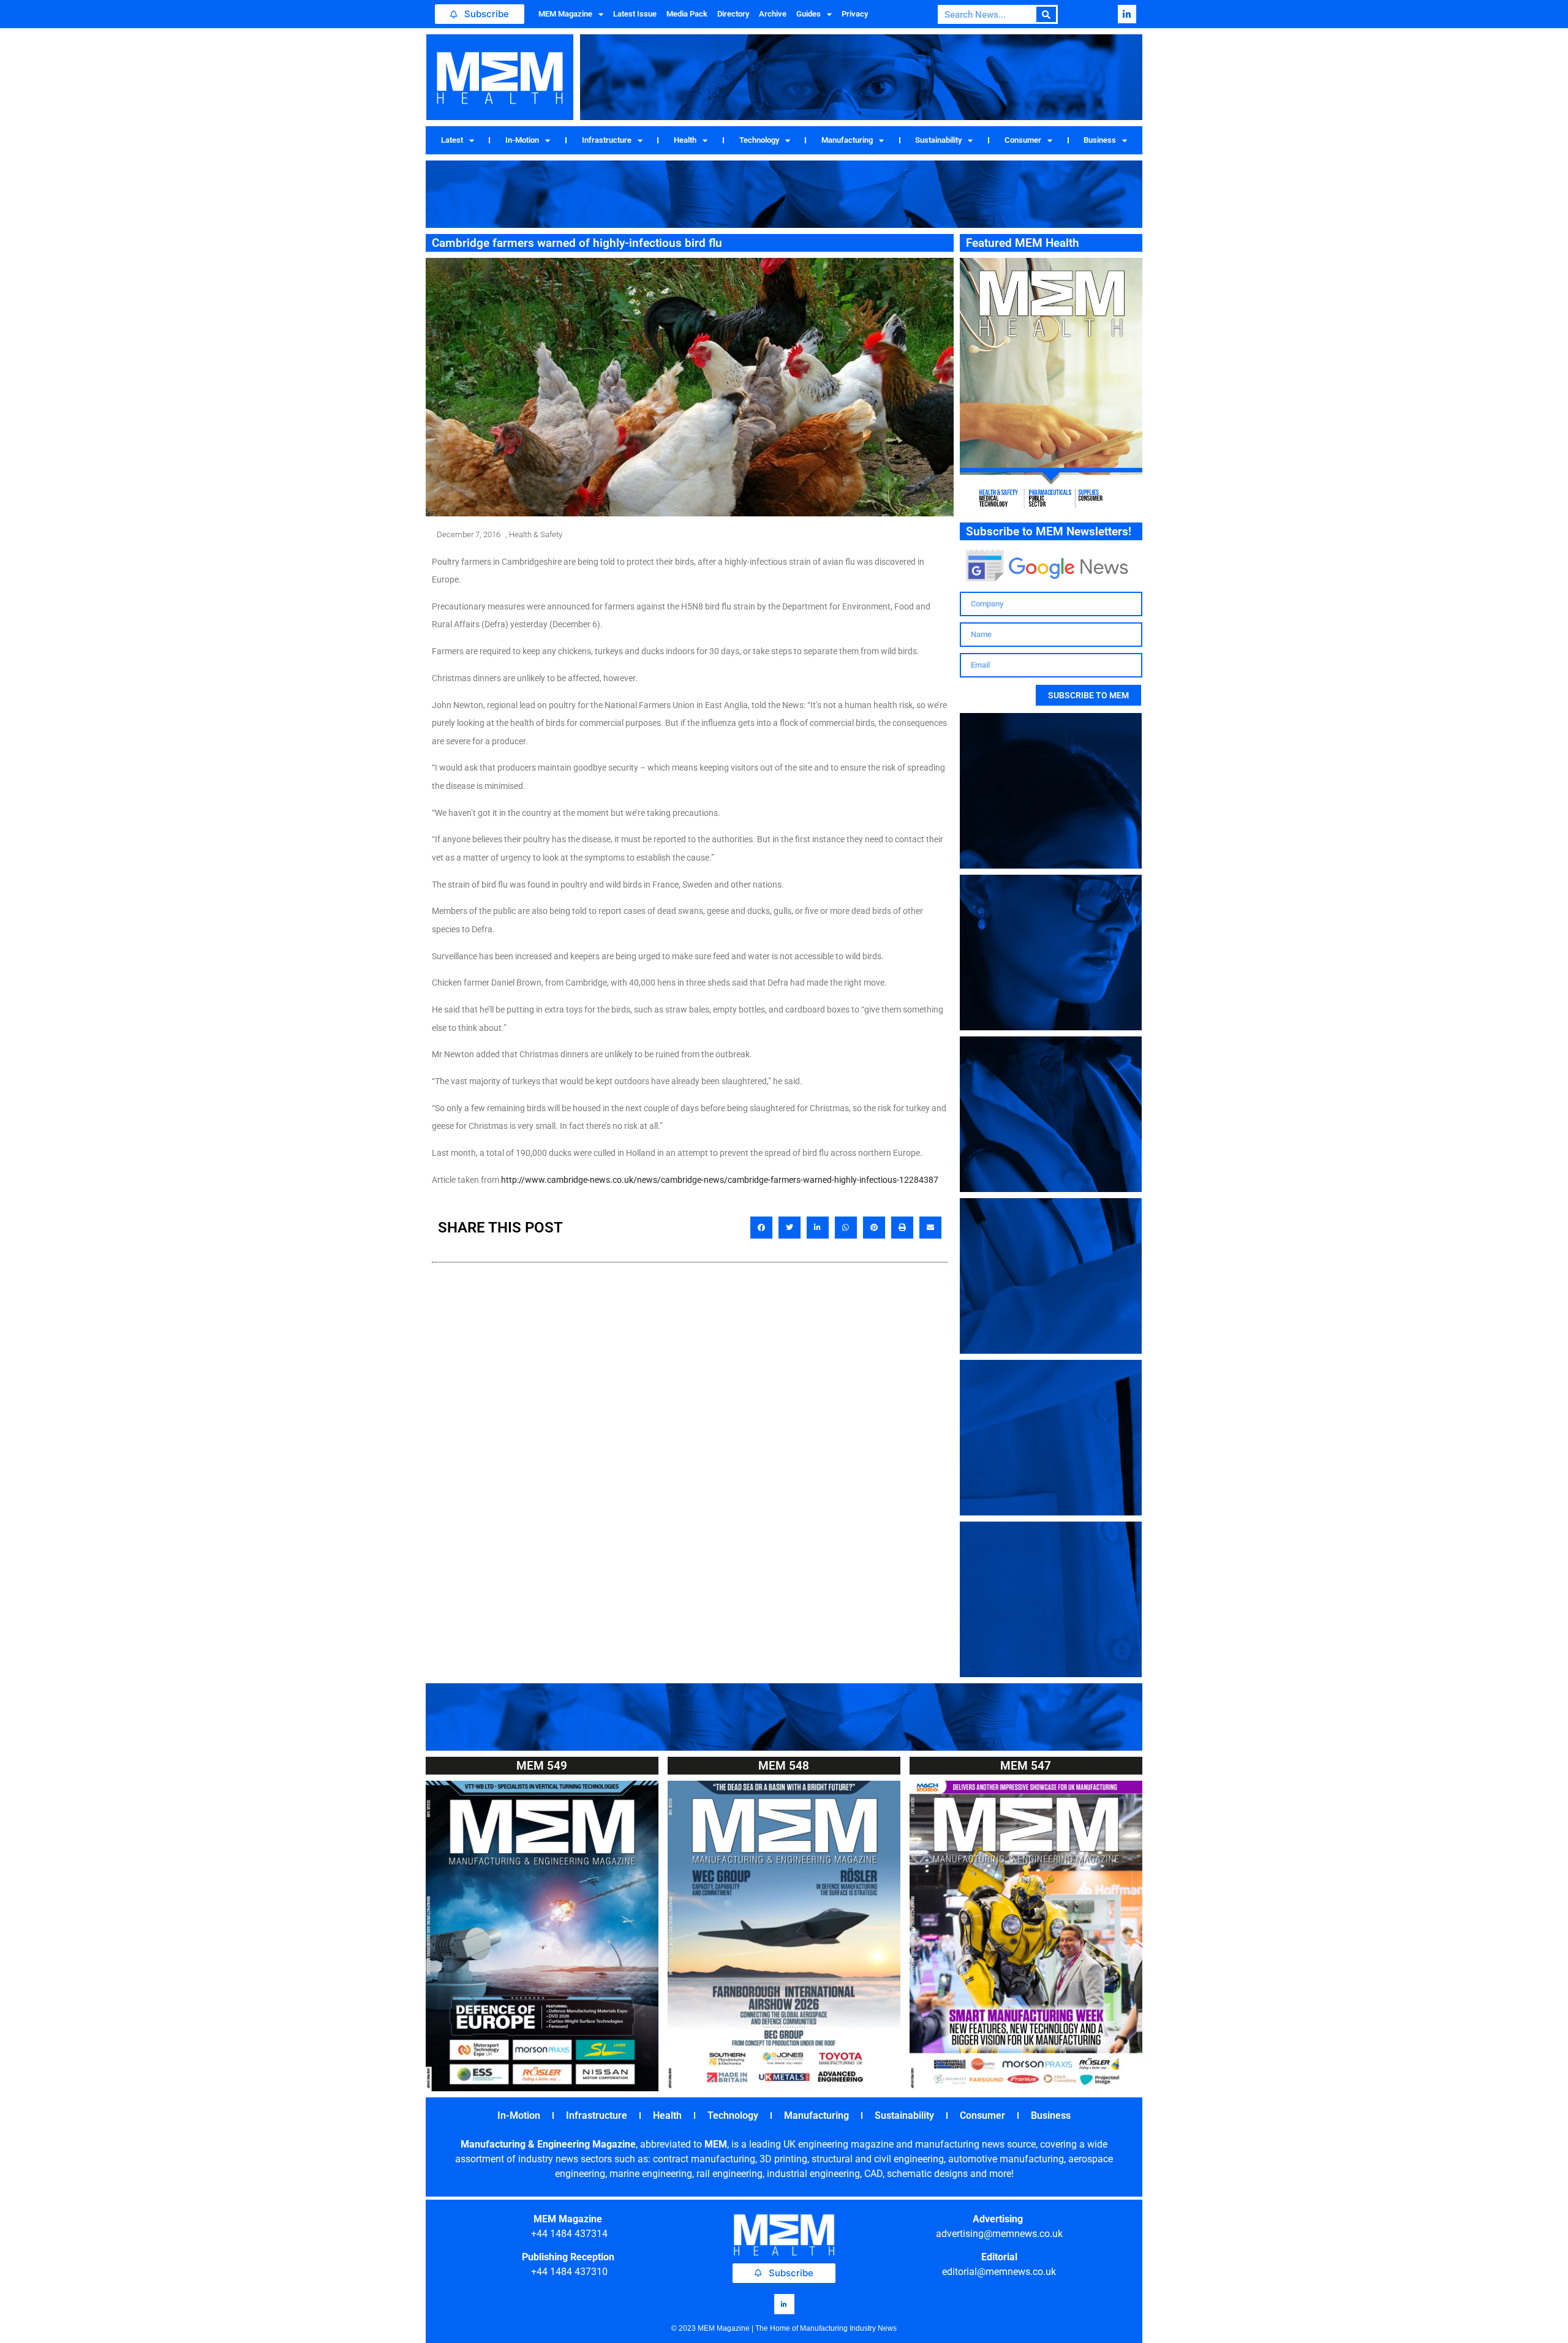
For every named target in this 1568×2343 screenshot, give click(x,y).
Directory (733, 14)
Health (685, 140)
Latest (452, 140)
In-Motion (522, 140)
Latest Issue (635, 14)
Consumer (1023, 140)
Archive (773, 14)
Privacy (855, 14)
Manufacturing (847, 140)
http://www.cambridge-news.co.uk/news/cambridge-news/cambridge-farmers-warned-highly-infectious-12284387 (720, 1180)
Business (1100, 140)
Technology (759, 140)
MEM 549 (542, 1766)
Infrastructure (607, 140)
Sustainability (938, 140)
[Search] (1046, 14)
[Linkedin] (1127, 14)
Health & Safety (536, 534)
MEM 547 (1026, 1766)
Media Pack (687, 14)
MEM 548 (784, 1766)
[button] (761, 1228)
